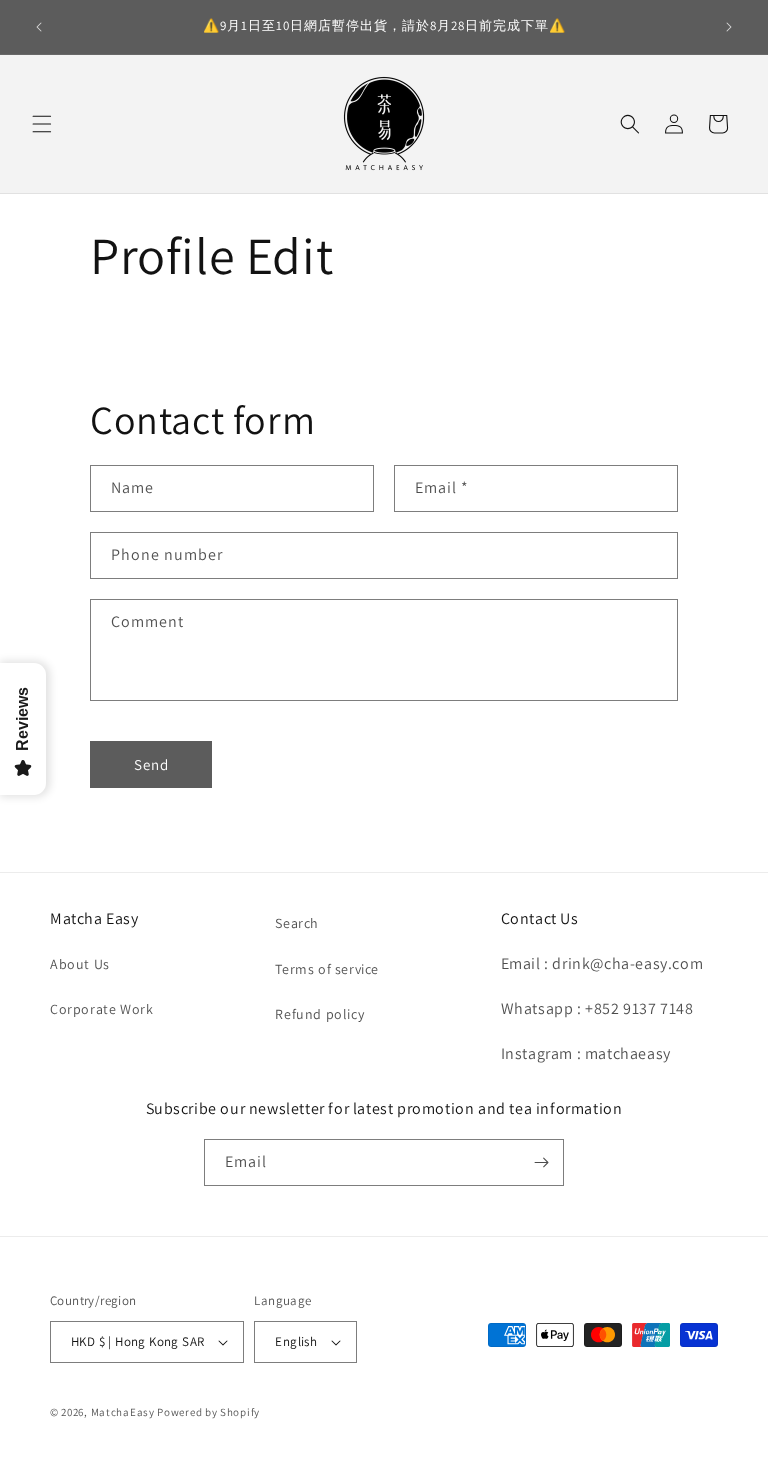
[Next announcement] (729, 27)
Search (297, 923)
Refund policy (319, 1014)
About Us (80, 964)
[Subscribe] (541, 1162)
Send (151, 764)
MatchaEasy (123, 1412)
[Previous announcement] (39, 27)
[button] (42, 124)
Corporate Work (101, 1009)
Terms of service (327, 969)
